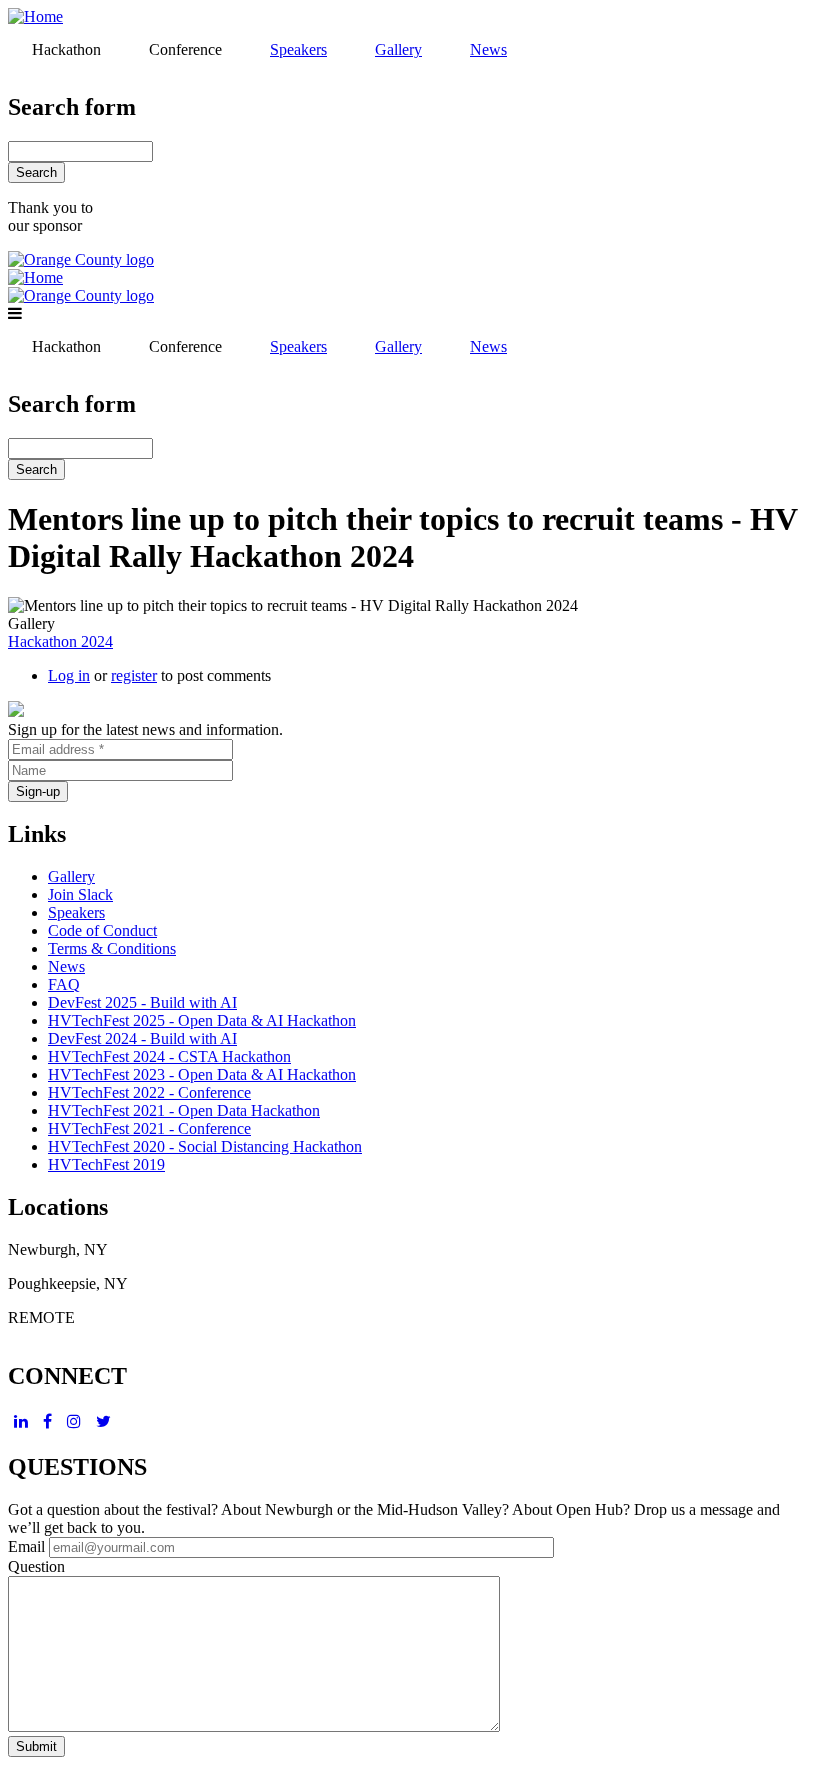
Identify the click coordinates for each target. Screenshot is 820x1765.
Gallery (71, 876)
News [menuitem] (488, 49)
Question (36, 1566)
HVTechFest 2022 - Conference (149, 1092)
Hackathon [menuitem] (66, 49)
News (66, 966)
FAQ (64, 984)
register (134, 675)
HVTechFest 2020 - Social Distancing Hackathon (205, 1146)
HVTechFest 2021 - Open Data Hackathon (184, 1110)
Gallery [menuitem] (398, 49)
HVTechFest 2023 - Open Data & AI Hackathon (202, 1074)
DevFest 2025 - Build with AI (142, 1002)
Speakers (76, 912)
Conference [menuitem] (185, 49)
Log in (69, 675)
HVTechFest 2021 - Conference (149, 1128)
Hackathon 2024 (60, 641)
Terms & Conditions (112, 948)
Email (26, 1546)
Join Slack (80, 894)
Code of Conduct (102, 930)
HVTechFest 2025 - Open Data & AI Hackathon (202, 1020)
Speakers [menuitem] (298, 49)
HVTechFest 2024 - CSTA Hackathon (169, 1056)
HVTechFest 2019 (106, 1164)
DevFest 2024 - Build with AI (142, 1038)
